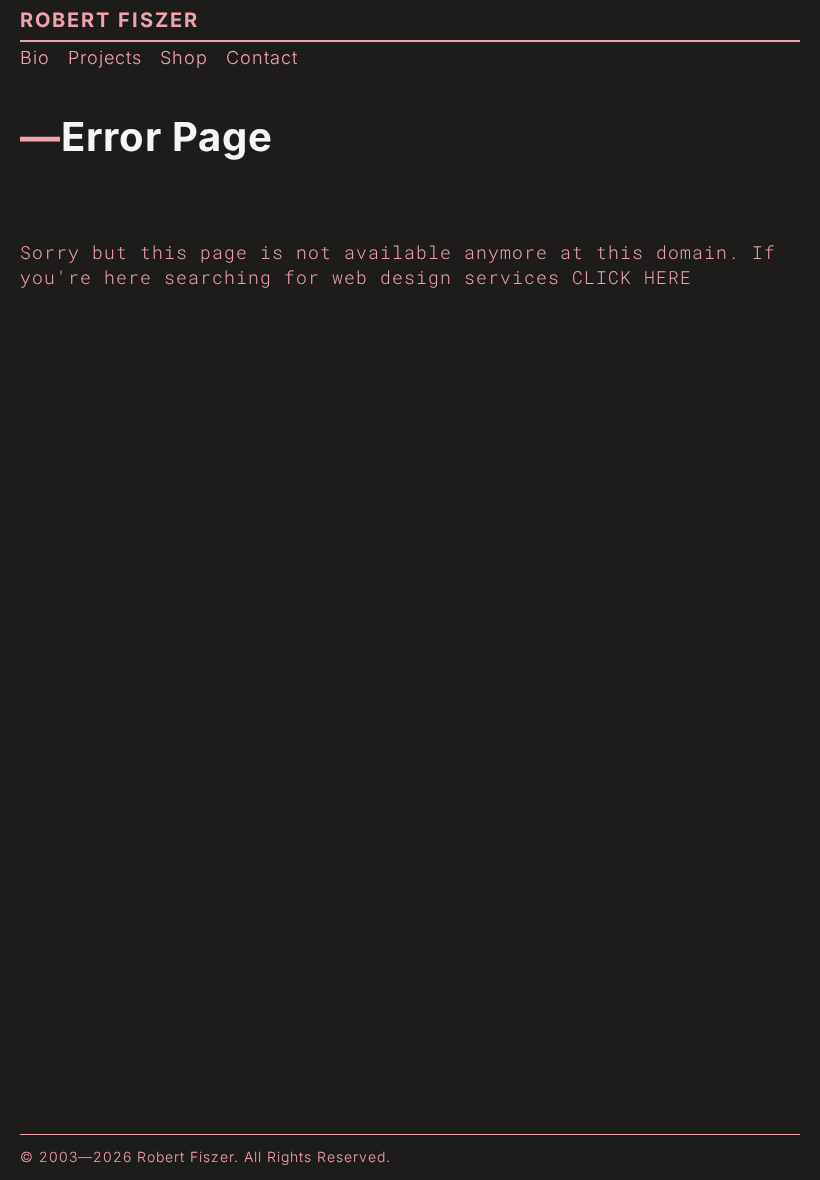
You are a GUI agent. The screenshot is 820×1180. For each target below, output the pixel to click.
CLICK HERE (632, 277)
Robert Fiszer (109, 20)
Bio (35, 57)
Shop (184, 57)
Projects (105, 57)
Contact (262, 57)
